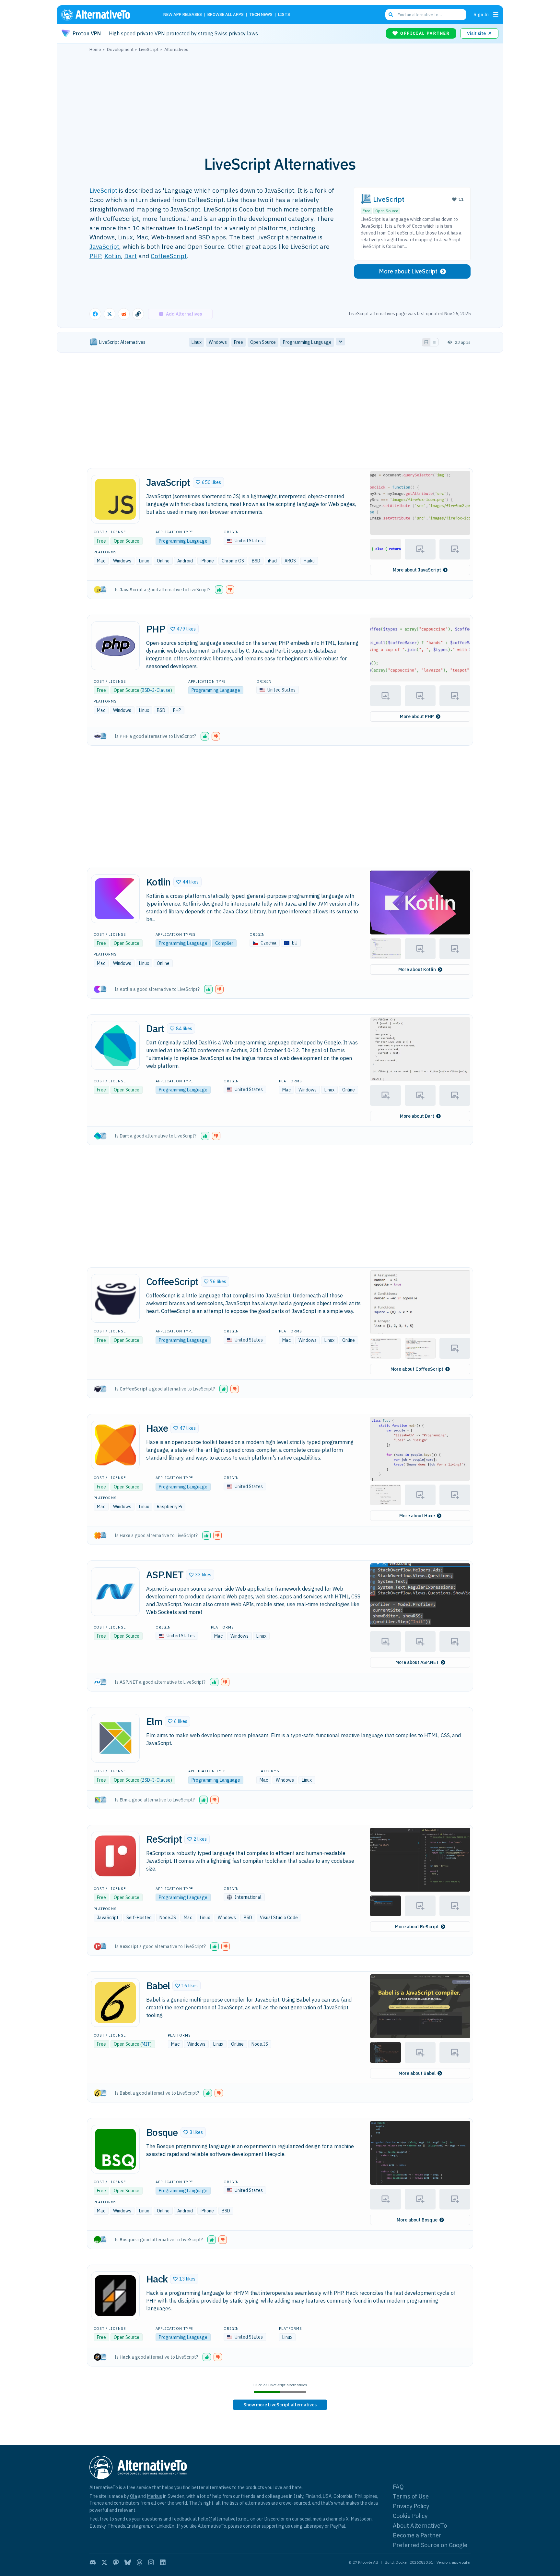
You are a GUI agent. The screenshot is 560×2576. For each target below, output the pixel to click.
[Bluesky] (128, 2562)
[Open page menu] (496, 15)
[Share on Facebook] (95, 314)
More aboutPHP (417, 716)
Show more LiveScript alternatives (280, 2405)
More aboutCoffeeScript (417, 1369)
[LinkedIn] (163, 2562)
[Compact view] (434, 342)
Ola (134, 2496)
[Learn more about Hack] (115, 2296)
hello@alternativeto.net (223, 2519)
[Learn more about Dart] (115, 1045)
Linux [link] (197, 342)
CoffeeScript (169, 256)
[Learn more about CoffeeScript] (115, 1298)
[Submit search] (391, 15)
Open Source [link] (263, 342)
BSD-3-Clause (156, 690)
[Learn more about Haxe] (115, 1445)
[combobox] (426, 15)
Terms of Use (411, 2496)
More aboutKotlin (417, 969)
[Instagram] (151, 2562)
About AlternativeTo (420, 2526)
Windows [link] (218, 342)
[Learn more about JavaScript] (115, 499)
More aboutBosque (417, 2220)
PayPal (338, 2526)
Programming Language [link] (307, 342)
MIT (146, 2044)
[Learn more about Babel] (115, 2003)
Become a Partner (417, 2535)
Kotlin (113, 256)
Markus (154, 2496)
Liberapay (314, 2526)
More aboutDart (417, 1116)
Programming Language (183, 541)
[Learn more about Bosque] (115, 2149)
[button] (208, 482)
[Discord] (93, 2562)
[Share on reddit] (124, 314)
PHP (95, 256)
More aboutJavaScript (417, 570)
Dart (130, 256)
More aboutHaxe (417, 1516)
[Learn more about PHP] (115, 646)
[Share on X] (110, 314)
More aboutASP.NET (417, 1662)
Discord (272, 2519)
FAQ (398, 2487)
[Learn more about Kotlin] (115, 899)
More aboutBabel (417, 2073)
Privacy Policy (411, 2506)
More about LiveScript (408, 271)
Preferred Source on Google (430, 2545)
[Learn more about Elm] (115, 1738)
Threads (116, 2526)
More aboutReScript (417, 1927)
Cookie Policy (410, 2516)
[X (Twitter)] (104, 2562)
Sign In (481, 14)
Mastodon (361, 2519)
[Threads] (139, 2562)
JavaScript (104, 246)
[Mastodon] (116, 2562)
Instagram (138, 2526)
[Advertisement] (280, 100)
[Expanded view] (426, 342)
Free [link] (239, 342)
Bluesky (98, 2526)
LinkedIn (165, 2526)
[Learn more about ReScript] (115, 1856)
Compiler (224, 943)
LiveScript (103, 190)
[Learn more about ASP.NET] (115, 1592)
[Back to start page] (105, 15)
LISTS (284, 15)
